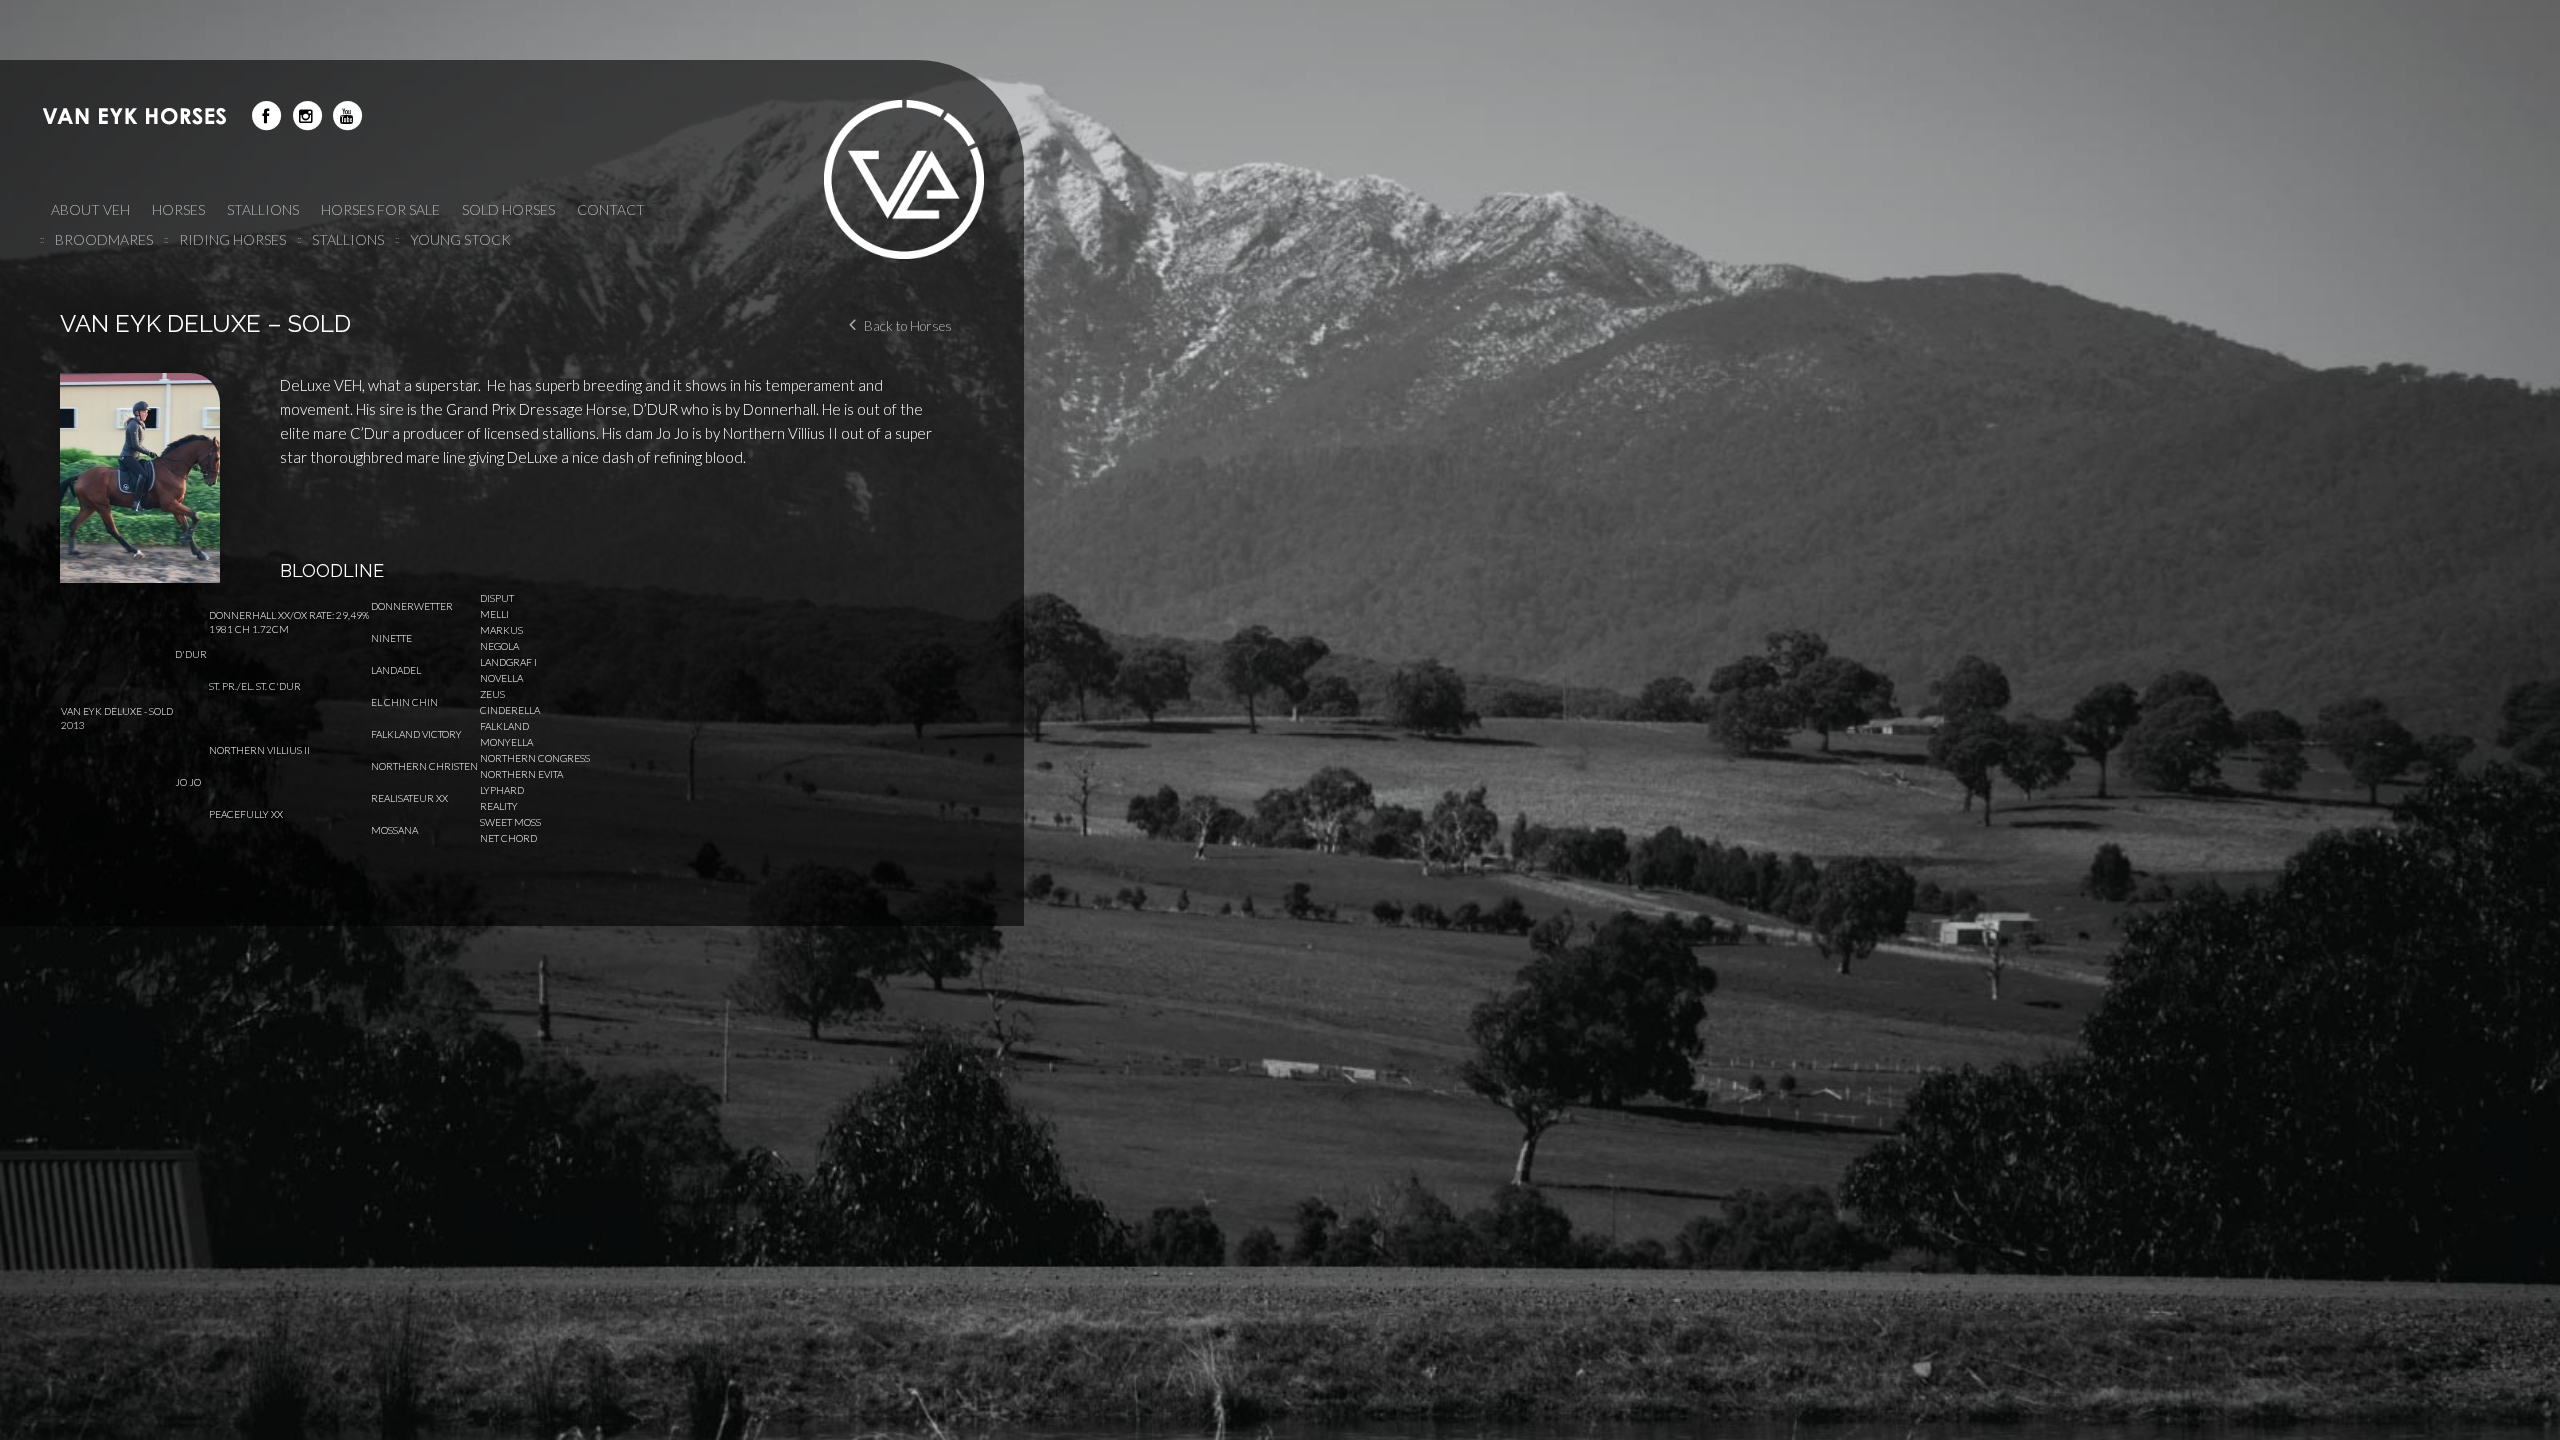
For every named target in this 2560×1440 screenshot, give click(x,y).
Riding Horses (232, 239)
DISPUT (497, 598)
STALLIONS (263, 209)
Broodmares (104, 239)
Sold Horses (508, 209)
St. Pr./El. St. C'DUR (255, 686)
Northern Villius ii (259, 750)
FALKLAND (504, 726)
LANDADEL (396, 670)
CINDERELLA (510, 710)
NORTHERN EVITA (521, 774)
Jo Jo (188, 782)
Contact (611, 209)
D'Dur (191, 654)
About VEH (90, 209)
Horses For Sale (380, 209)
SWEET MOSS (510, 822)
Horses (178, 209)
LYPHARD (502, 790)
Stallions (348, 239)
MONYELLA (506, 742)
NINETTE (391, 638)
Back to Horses (908, 326)
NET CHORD (508, 838)
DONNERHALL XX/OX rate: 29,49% (289, 615)
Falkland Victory (416, 734)
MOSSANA (394, 830)
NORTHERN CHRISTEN (424, 766)
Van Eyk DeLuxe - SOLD (117, 711)
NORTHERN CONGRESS (535, 758)
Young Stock (460, 239)
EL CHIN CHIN (404, 702)
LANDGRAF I (508, 662)
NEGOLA (499, 646)
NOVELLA (501, 678)
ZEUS (492, 694)
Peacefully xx (246, 814)
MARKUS (501, 630)
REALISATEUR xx (409, 798)
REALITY (499, 806)
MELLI (494, 614)
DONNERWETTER (412, 606)
